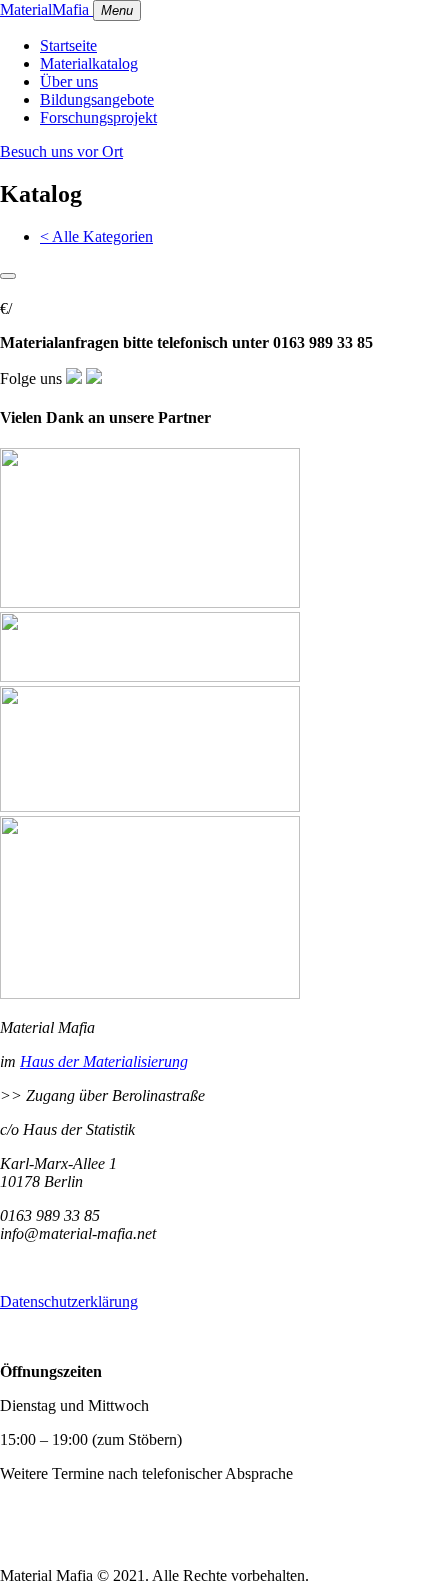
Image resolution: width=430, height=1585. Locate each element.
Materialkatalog (89, 63)
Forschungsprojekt (98, 117)
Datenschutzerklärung (69, 1301)
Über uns (69, 81)
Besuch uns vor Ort (61, 151)
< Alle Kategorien (96, 236)
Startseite (68, 45)
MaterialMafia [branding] (46, 9)
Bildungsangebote (97, 99)
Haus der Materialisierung (104, 1061)
